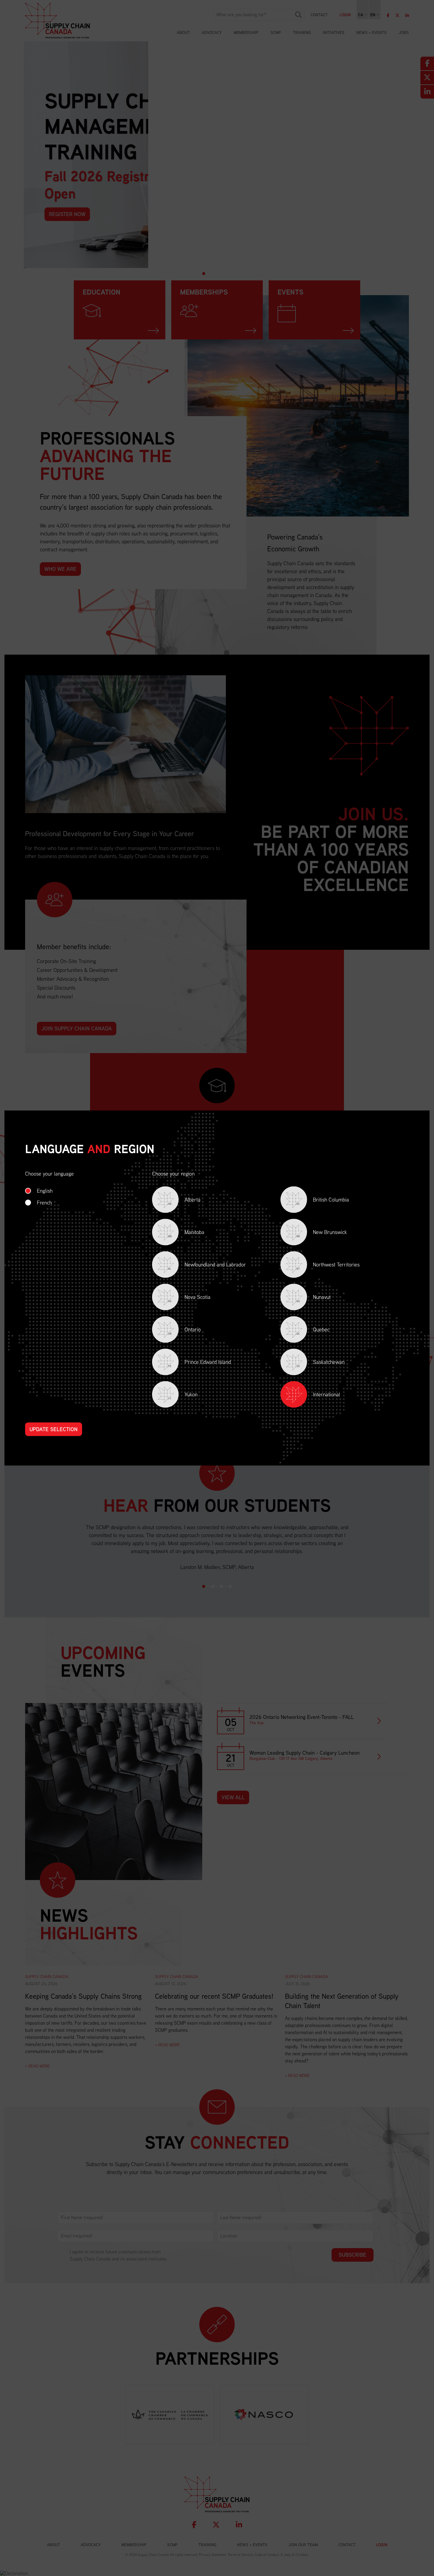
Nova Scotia (189, 1298)
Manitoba (186, 1233)
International (327, 1394)
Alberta (184, 1201)
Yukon (183, 1396)
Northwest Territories (328, 1266)
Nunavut (314, 1298)
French (44, 1203)
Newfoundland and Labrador (207, 1266)
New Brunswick (322, 1233)
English (45, 1191)
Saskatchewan (320, 1363)
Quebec (313, 1331)
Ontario (184, 1331)
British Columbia (323, 1201)
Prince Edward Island (199, 1363)
